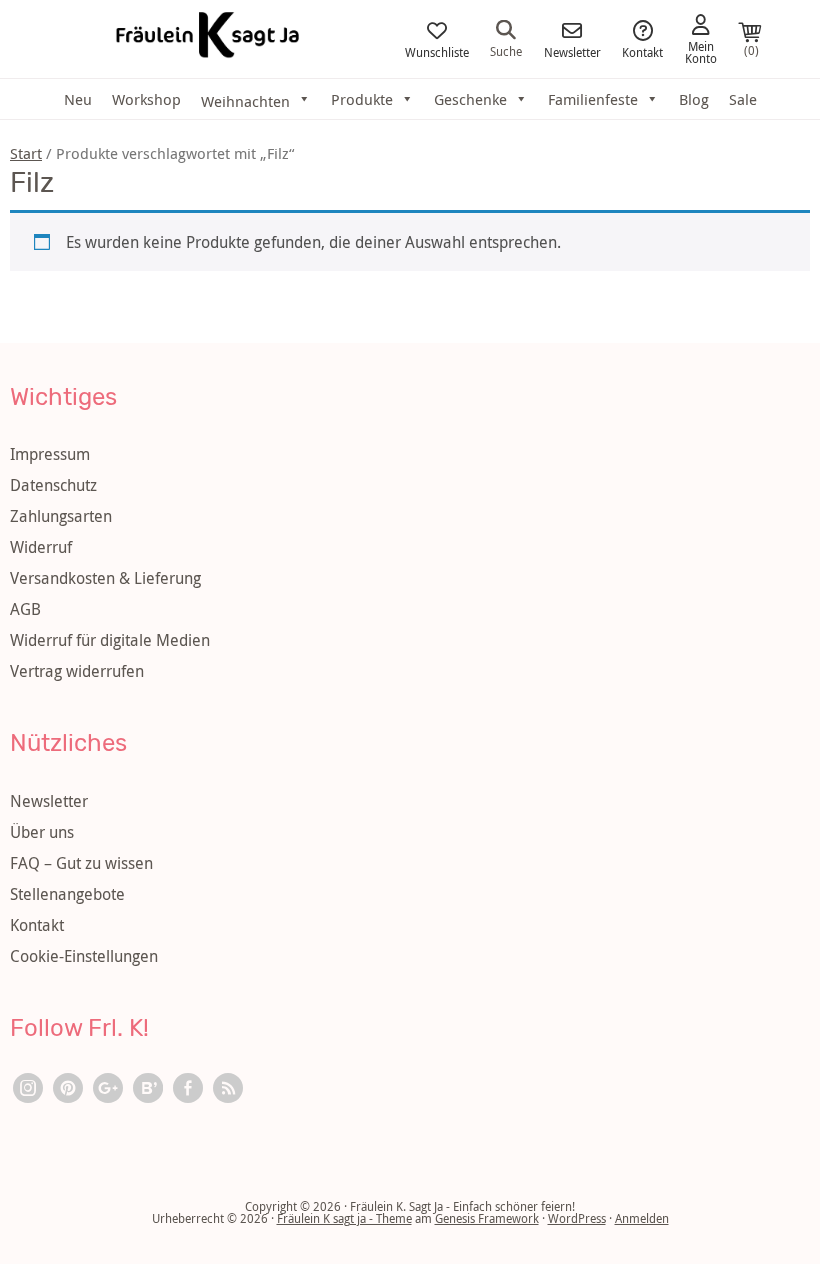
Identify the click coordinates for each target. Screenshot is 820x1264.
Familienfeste (593, 99)
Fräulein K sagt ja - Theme (344, 1218)
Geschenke (470, 99)
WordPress (577, 1218)
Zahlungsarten (61, 516)
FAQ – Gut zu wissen (81, 863)
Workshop (146, 99)
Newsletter (572, 51)
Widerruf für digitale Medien (110, 640)
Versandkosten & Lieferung (105, 578)
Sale (743, 99)
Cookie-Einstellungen (84, 956)
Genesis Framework (487, 1218)
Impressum (50, 454)
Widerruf (41, 547)
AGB (25, 609)
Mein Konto (701, 51)
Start (26, 153)
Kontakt (642, 51)
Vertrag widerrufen (77, 671)
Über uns (42, 832)
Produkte (362, 99)
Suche (506, 50)
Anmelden (642, 1218)
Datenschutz (53, 485)
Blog (694, 99)
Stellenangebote (67, 894)
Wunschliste (437, 51)
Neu (78, 99)
